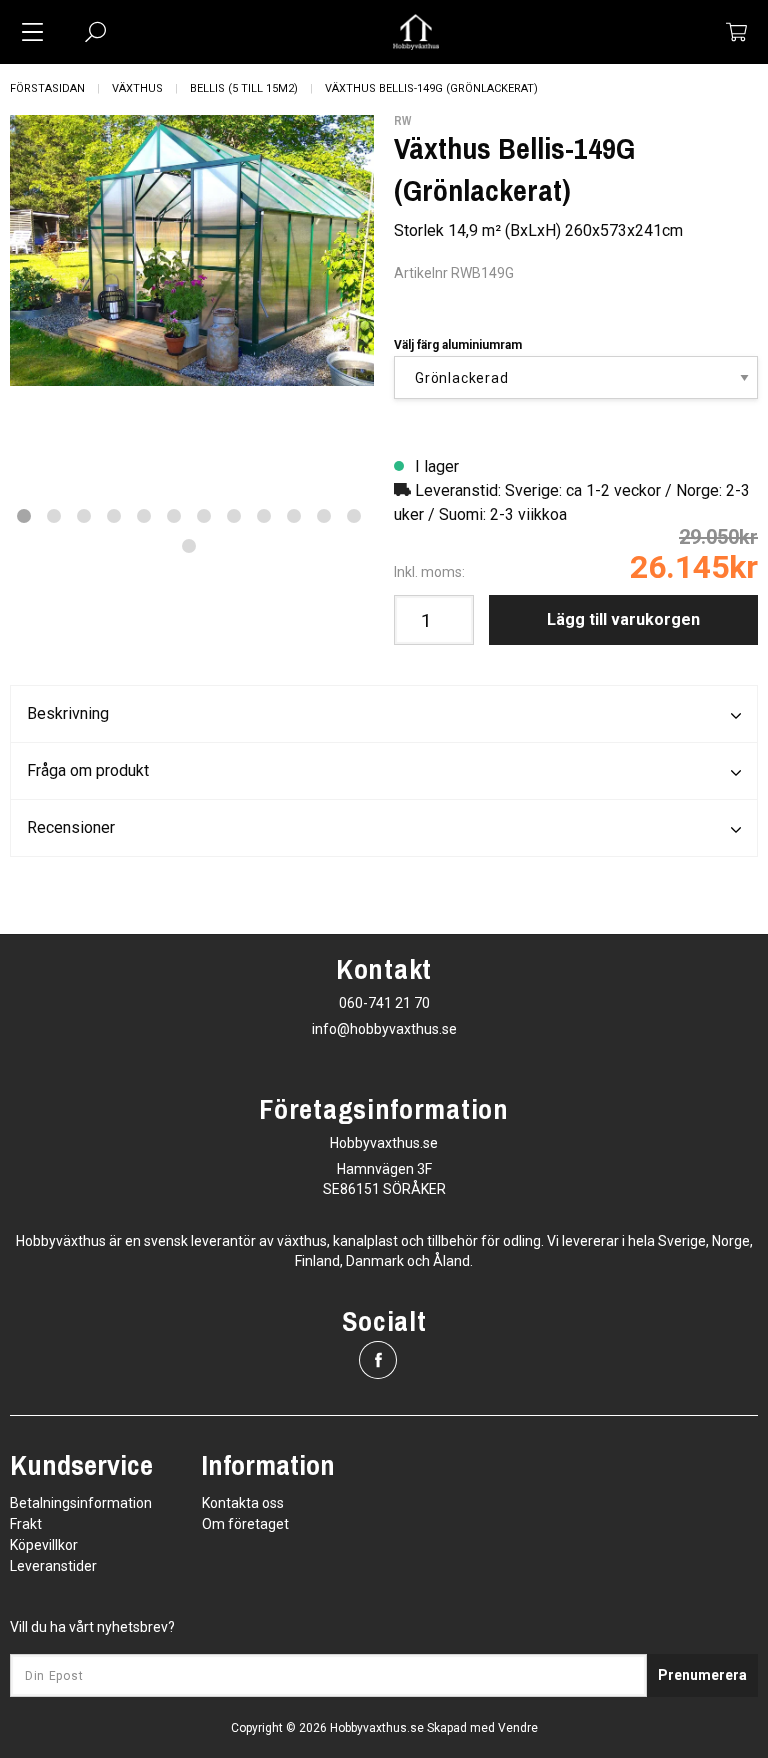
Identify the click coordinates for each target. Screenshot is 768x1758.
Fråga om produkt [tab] (88, 770)
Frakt (26, 1524)
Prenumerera (702, 1675)
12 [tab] (354, 516)
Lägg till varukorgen (623, 619)
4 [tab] (114, 516)
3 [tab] (84, 516)
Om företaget (245, 1524)
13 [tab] (189, 546)
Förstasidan (47, 88)
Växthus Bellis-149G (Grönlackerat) (431, 88)
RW (402, 121)
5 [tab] (144, 516)
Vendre (518, 1728)
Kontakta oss (243, 1503)
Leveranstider (53, 1566)
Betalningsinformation (81, 1503)
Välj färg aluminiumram (458, 345)
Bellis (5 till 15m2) (244, 88)
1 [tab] (24, 516)
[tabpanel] (192, 251)
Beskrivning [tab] (68, 713)
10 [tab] (294, 516)
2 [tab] (54, 516)
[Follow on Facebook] (378, 1360)
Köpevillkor (44, 1545)
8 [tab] (234, 516)
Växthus (137, 88)
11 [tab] (324, 516)
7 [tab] (204, 516)
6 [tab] (174, 516)
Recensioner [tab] (71, 827)
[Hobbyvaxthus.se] (416, 32)
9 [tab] (264, 516)
